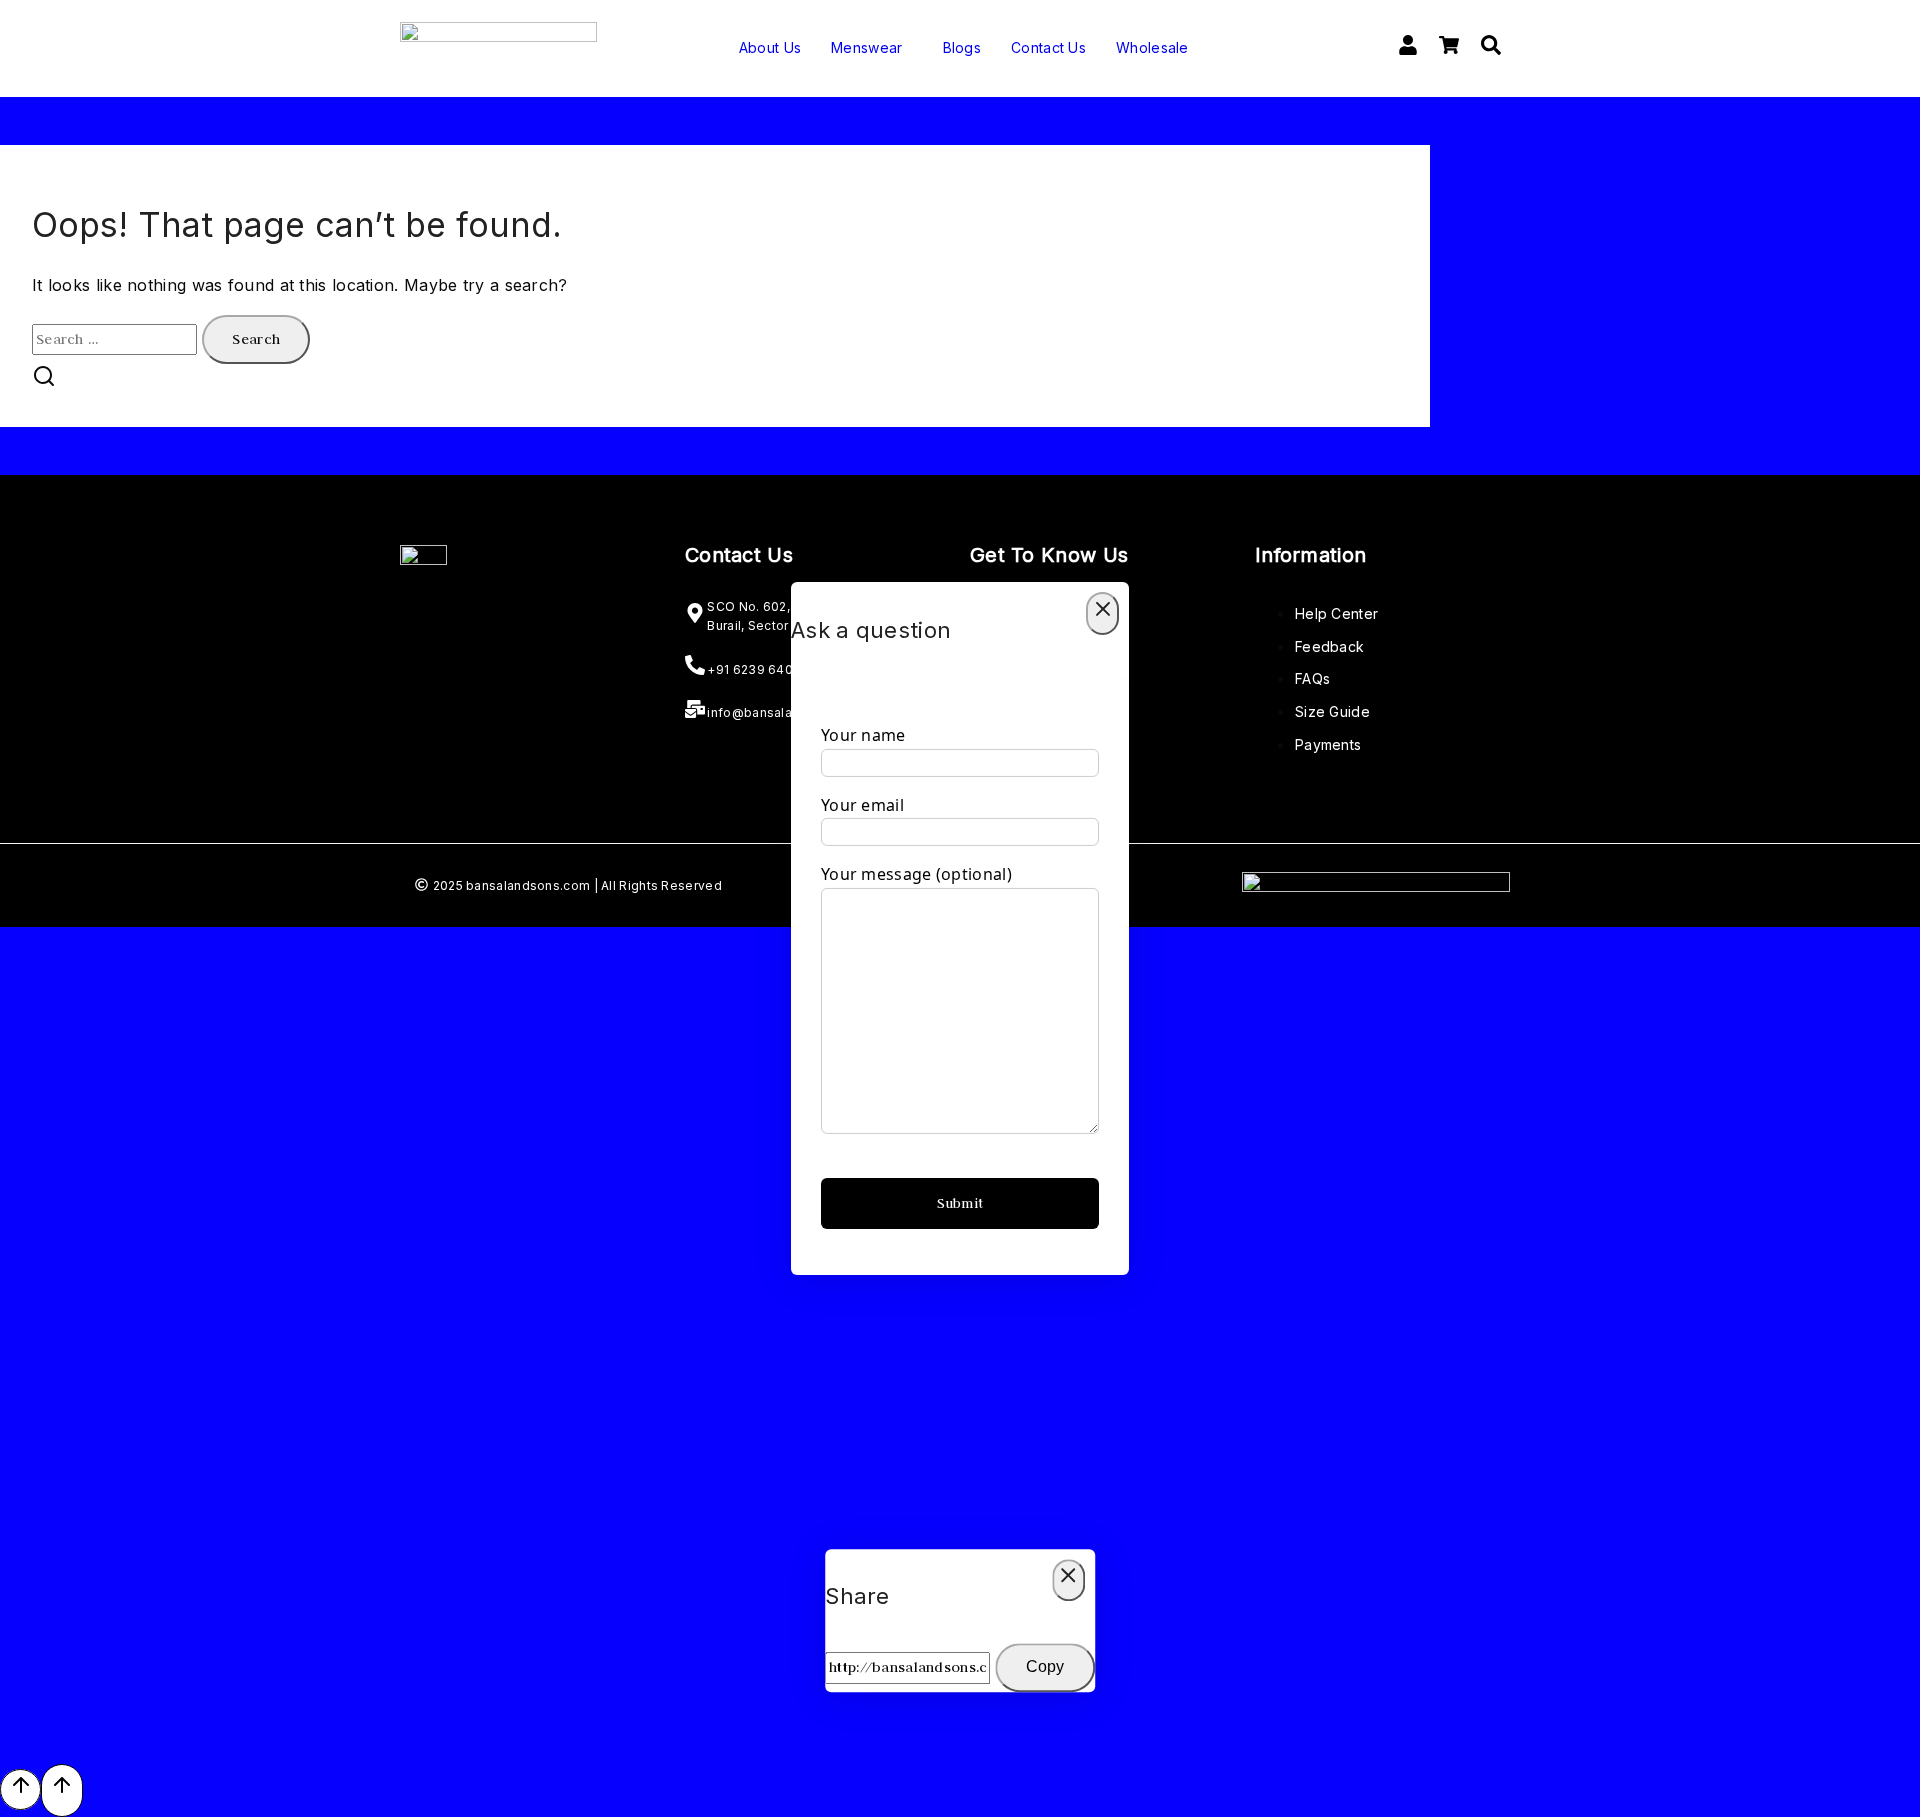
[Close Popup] (1102, 613)
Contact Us (1048, 47)
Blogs (962, 47)
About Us (770, 47)
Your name (863, 735)
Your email (862, 805)
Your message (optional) (916, 874)
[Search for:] (117, 338)
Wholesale (1152, 47)
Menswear (866, 47)
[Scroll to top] (20, 1789)
